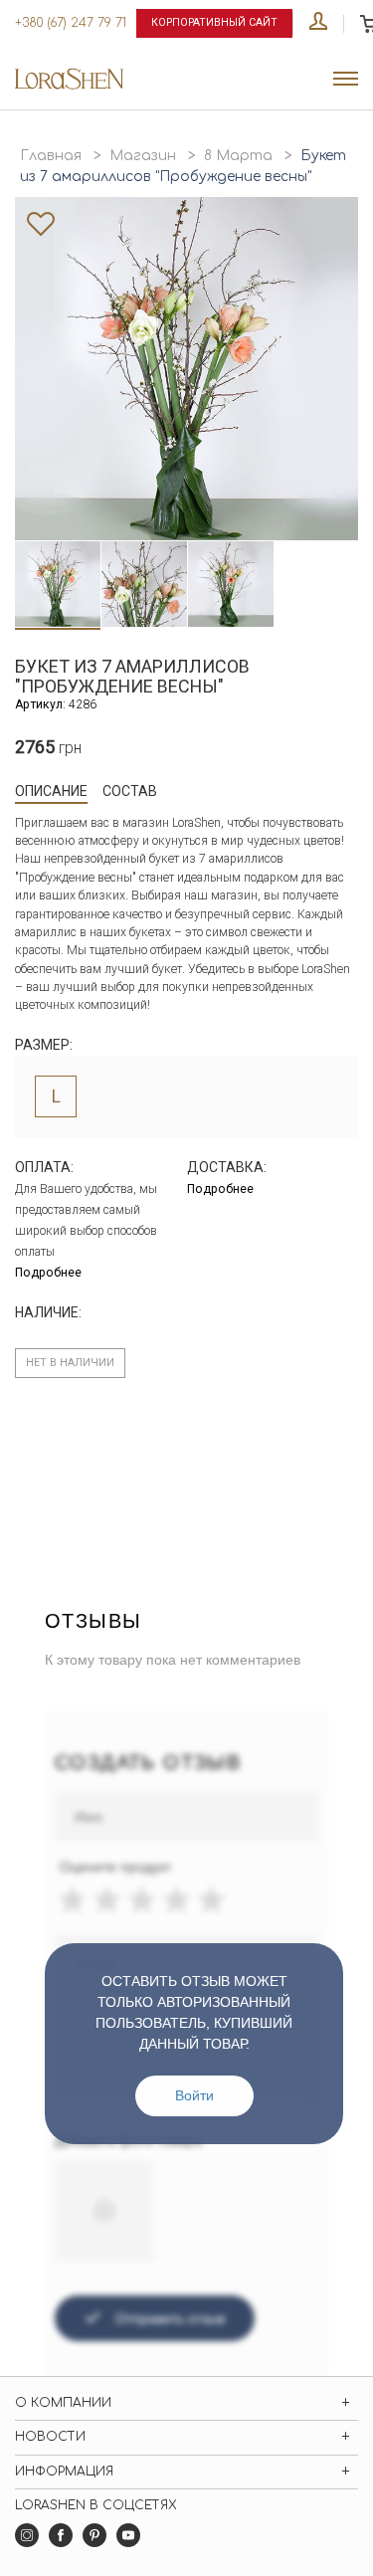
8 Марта (238, 156)
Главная (51, 156)
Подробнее (48, 1273)
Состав (130, 791)
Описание (51, 791)
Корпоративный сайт (214, 22)
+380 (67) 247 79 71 (71, 23)
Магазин (143, 156)
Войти (194, 2095)
